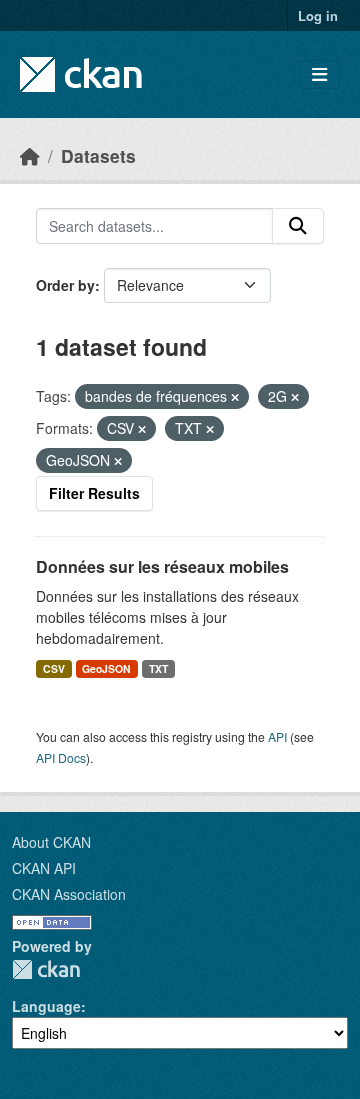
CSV (54, 668)
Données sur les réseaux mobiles (162, 566)
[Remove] (235, 397)
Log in (318, 15)
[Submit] (298, 226)
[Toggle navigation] (319, 74)
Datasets (98, 155)
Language (46, 1006)
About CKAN (51, 842)
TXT (158, 668)
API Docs (61, 757)
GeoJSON (106, 668)
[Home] (30, 155)
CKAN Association (69, 894)
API (277, 736)
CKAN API (44, 868)
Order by (65, 285)
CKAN (46, 969)
